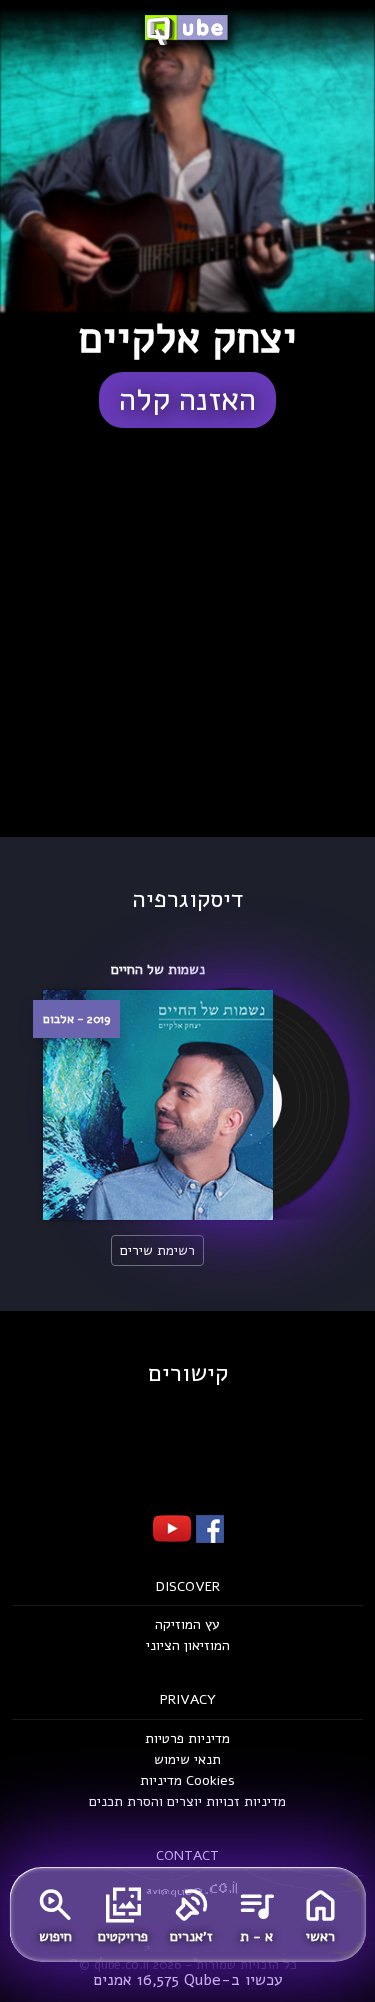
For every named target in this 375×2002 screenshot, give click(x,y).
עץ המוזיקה (187, 1624)
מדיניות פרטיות (187, 1738)
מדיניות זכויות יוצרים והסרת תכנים (187, 1801)
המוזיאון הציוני (188, 1645)
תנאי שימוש (187, 1759)
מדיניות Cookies (187, 1780)
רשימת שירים (157, 1250)
